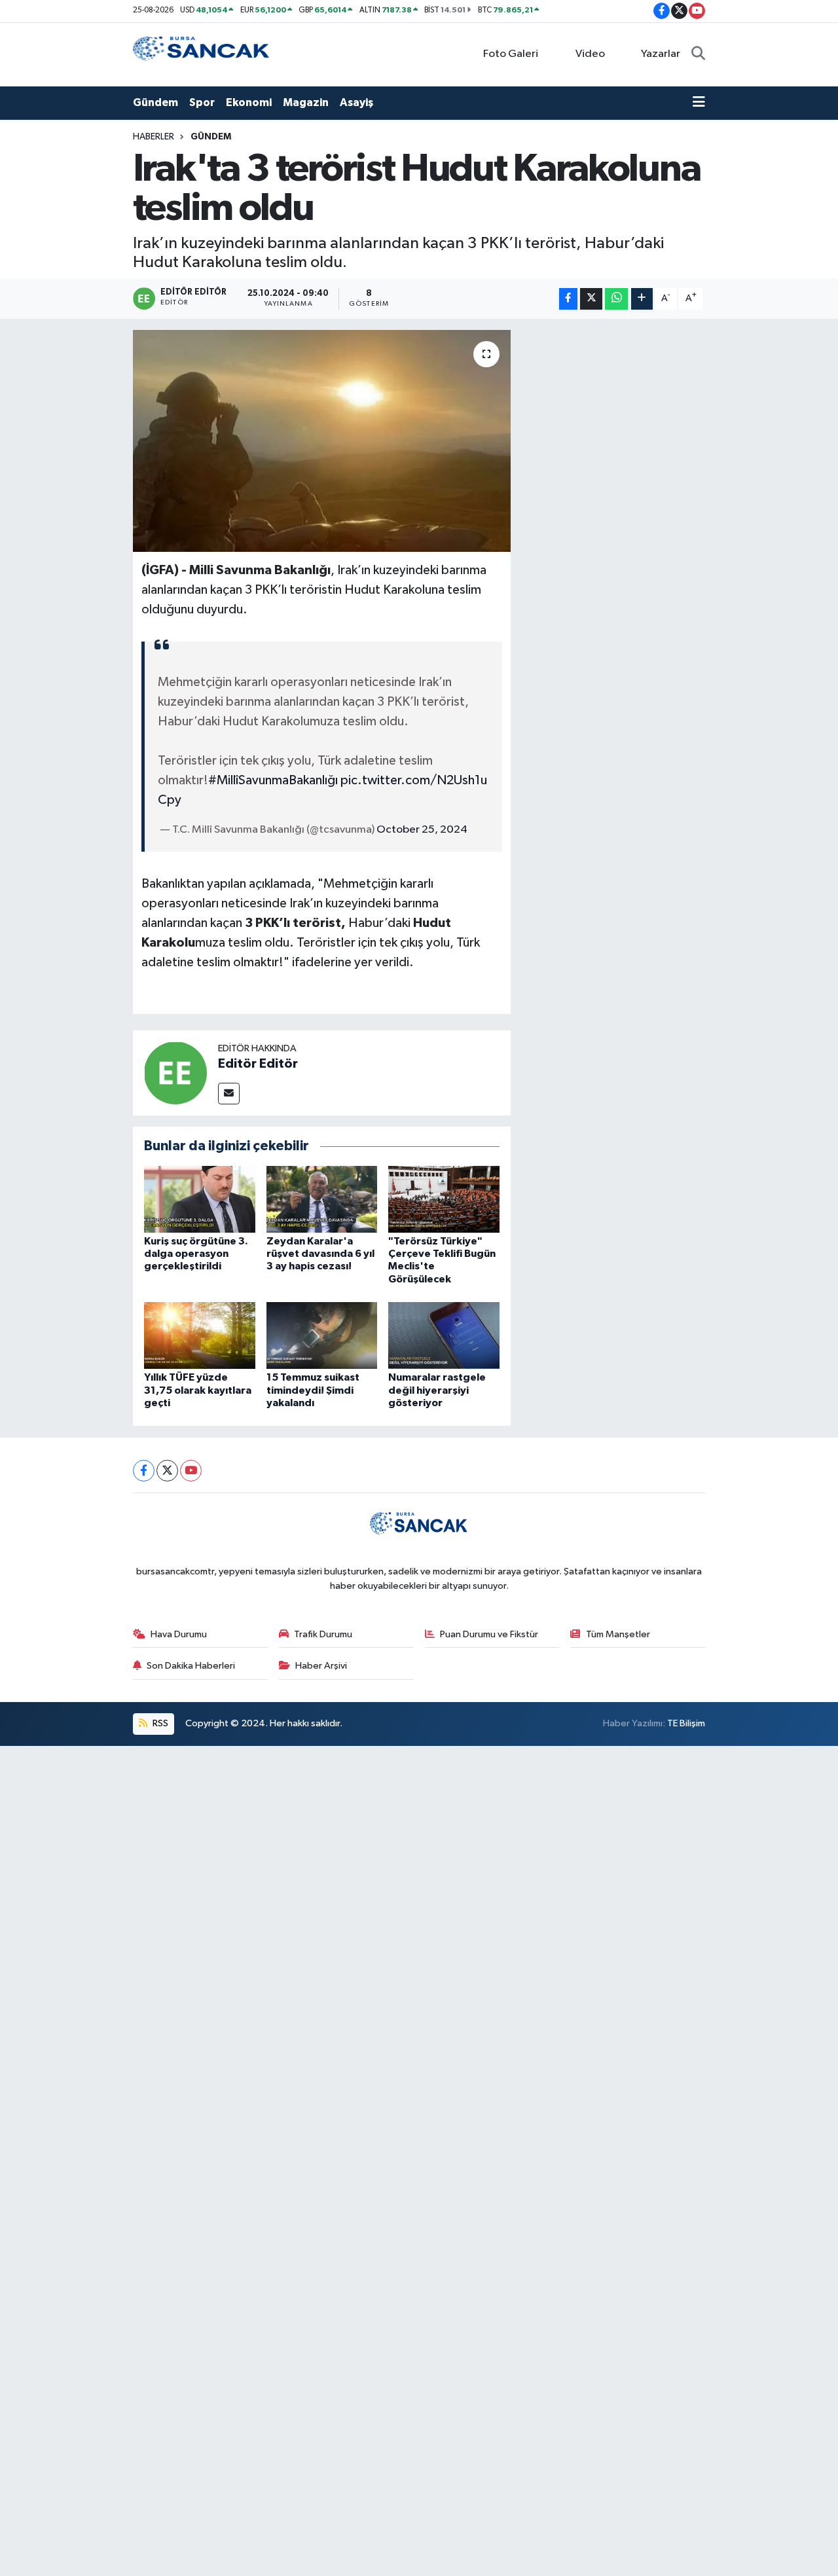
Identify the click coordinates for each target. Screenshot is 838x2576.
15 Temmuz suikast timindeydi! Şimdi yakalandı (313, 1390)
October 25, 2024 (422, 830)
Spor (202, 102)
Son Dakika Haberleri (191, 1666)
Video (590, 54)
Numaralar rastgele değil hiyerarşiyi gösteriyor (437, 1390)
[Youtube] (191, 1471)
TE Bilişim (686, 1723)
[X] (167, 1471)
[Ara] (698, 54)
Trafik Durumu (323, 1634)
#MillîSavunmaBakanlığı (273, 780)
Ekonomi (249, 102)
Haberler (154, 137)
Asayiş (356, 102)
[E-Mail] (229, 1094)
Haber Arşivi (321, 1666)
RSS (159, 1723)
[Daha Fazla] (642, 299)
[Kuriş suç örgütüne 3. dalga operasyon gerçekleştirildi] (200, 1199)
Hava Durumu (179, 1634)
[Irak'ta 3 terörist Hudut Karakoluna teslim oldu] (322, 441)
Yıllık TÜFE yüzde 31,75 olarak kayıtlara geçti (198, 1390)
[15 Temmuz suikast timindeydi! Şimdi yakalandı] (322, 1335)
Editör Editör (258, 1064)
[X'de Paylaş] (591, 299)
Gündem (155, 102)
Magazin (306, 102)
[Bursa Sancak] (202, 54)
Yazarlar (661, 54)
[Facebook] (144, 1471)
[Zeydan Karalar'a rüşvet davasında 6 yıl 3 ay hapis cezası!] (322, 1199)
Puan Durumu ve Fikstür (489, 1634)
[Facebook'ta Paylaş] (568, 299)
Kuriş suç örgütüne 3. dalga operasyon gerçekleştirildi (196, 1254)
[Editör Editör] (175, 1073)
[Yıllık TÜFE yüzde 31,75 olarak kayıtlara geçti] (200, 1335)
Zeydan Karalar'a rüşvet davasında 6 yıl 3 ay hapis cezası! (320, 1254)
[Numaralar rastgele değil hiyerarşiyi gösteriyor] (444, 1335)
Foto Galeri (511, 54)
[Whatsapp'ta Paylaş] (616, 299)
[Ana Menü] (699, 103)
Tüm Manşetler (618, 1634)
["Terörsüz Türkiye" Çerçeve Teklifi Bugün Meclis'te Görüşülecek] (444, 1199)
